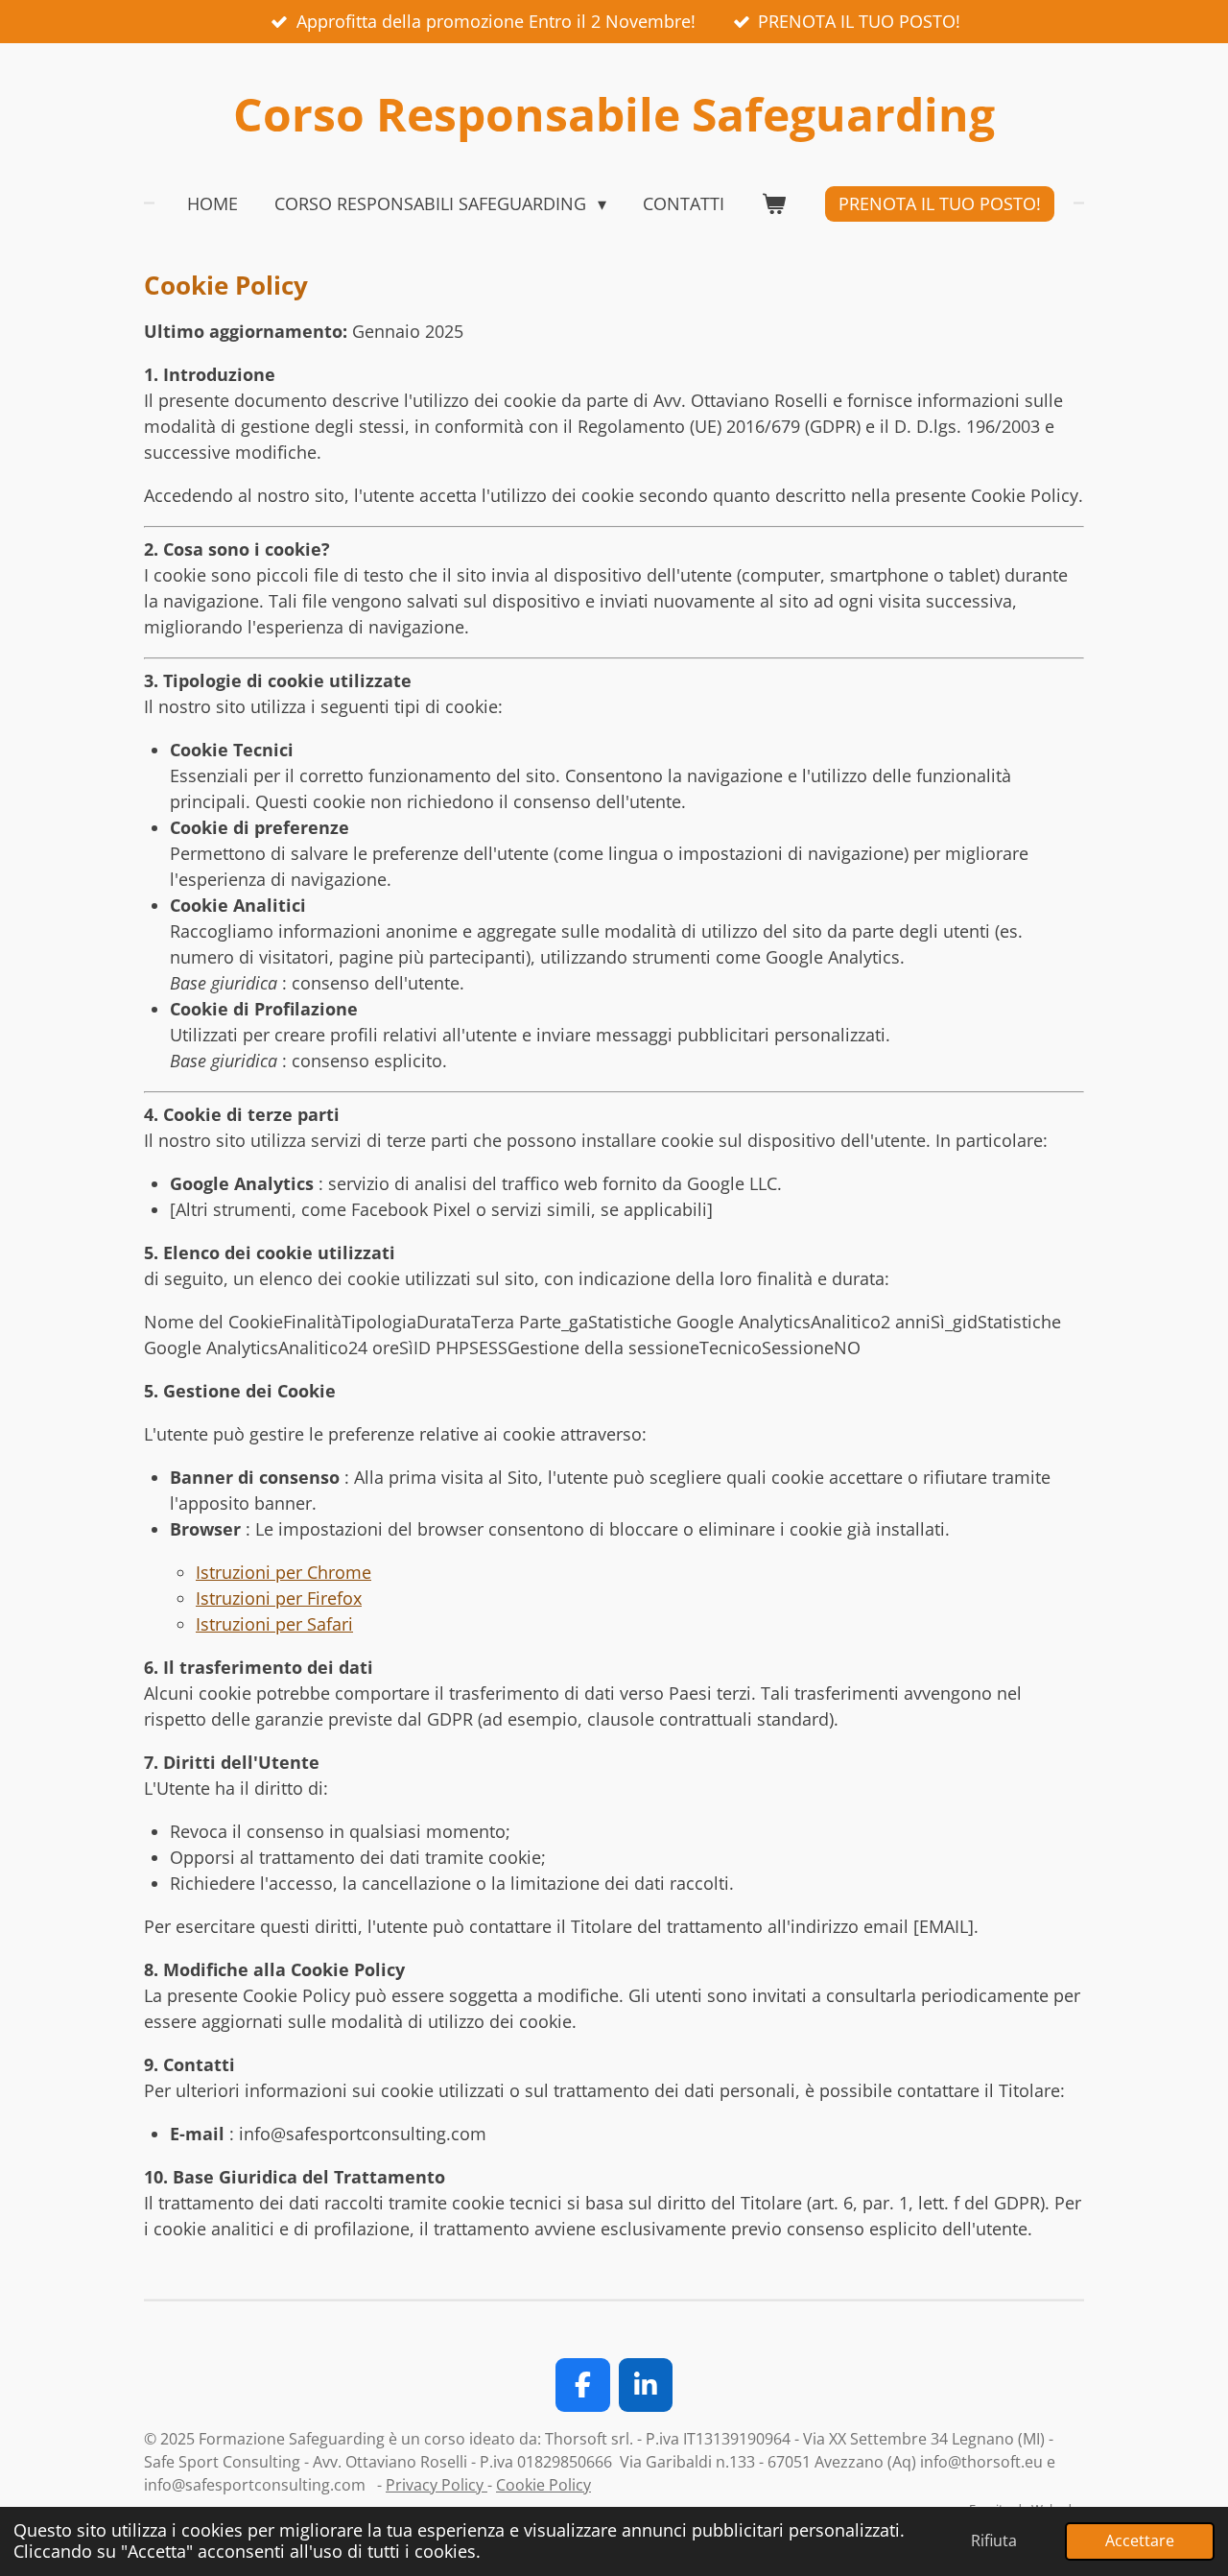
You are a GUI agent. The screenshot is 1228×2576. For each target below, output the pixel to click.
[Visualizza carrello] (773, 204)
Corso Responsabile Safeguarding (614, 114)
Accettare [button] (1140, 2540)
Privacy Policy (437, 2485)
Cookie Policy (543, 2485)
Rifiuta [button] (994, 2540)
